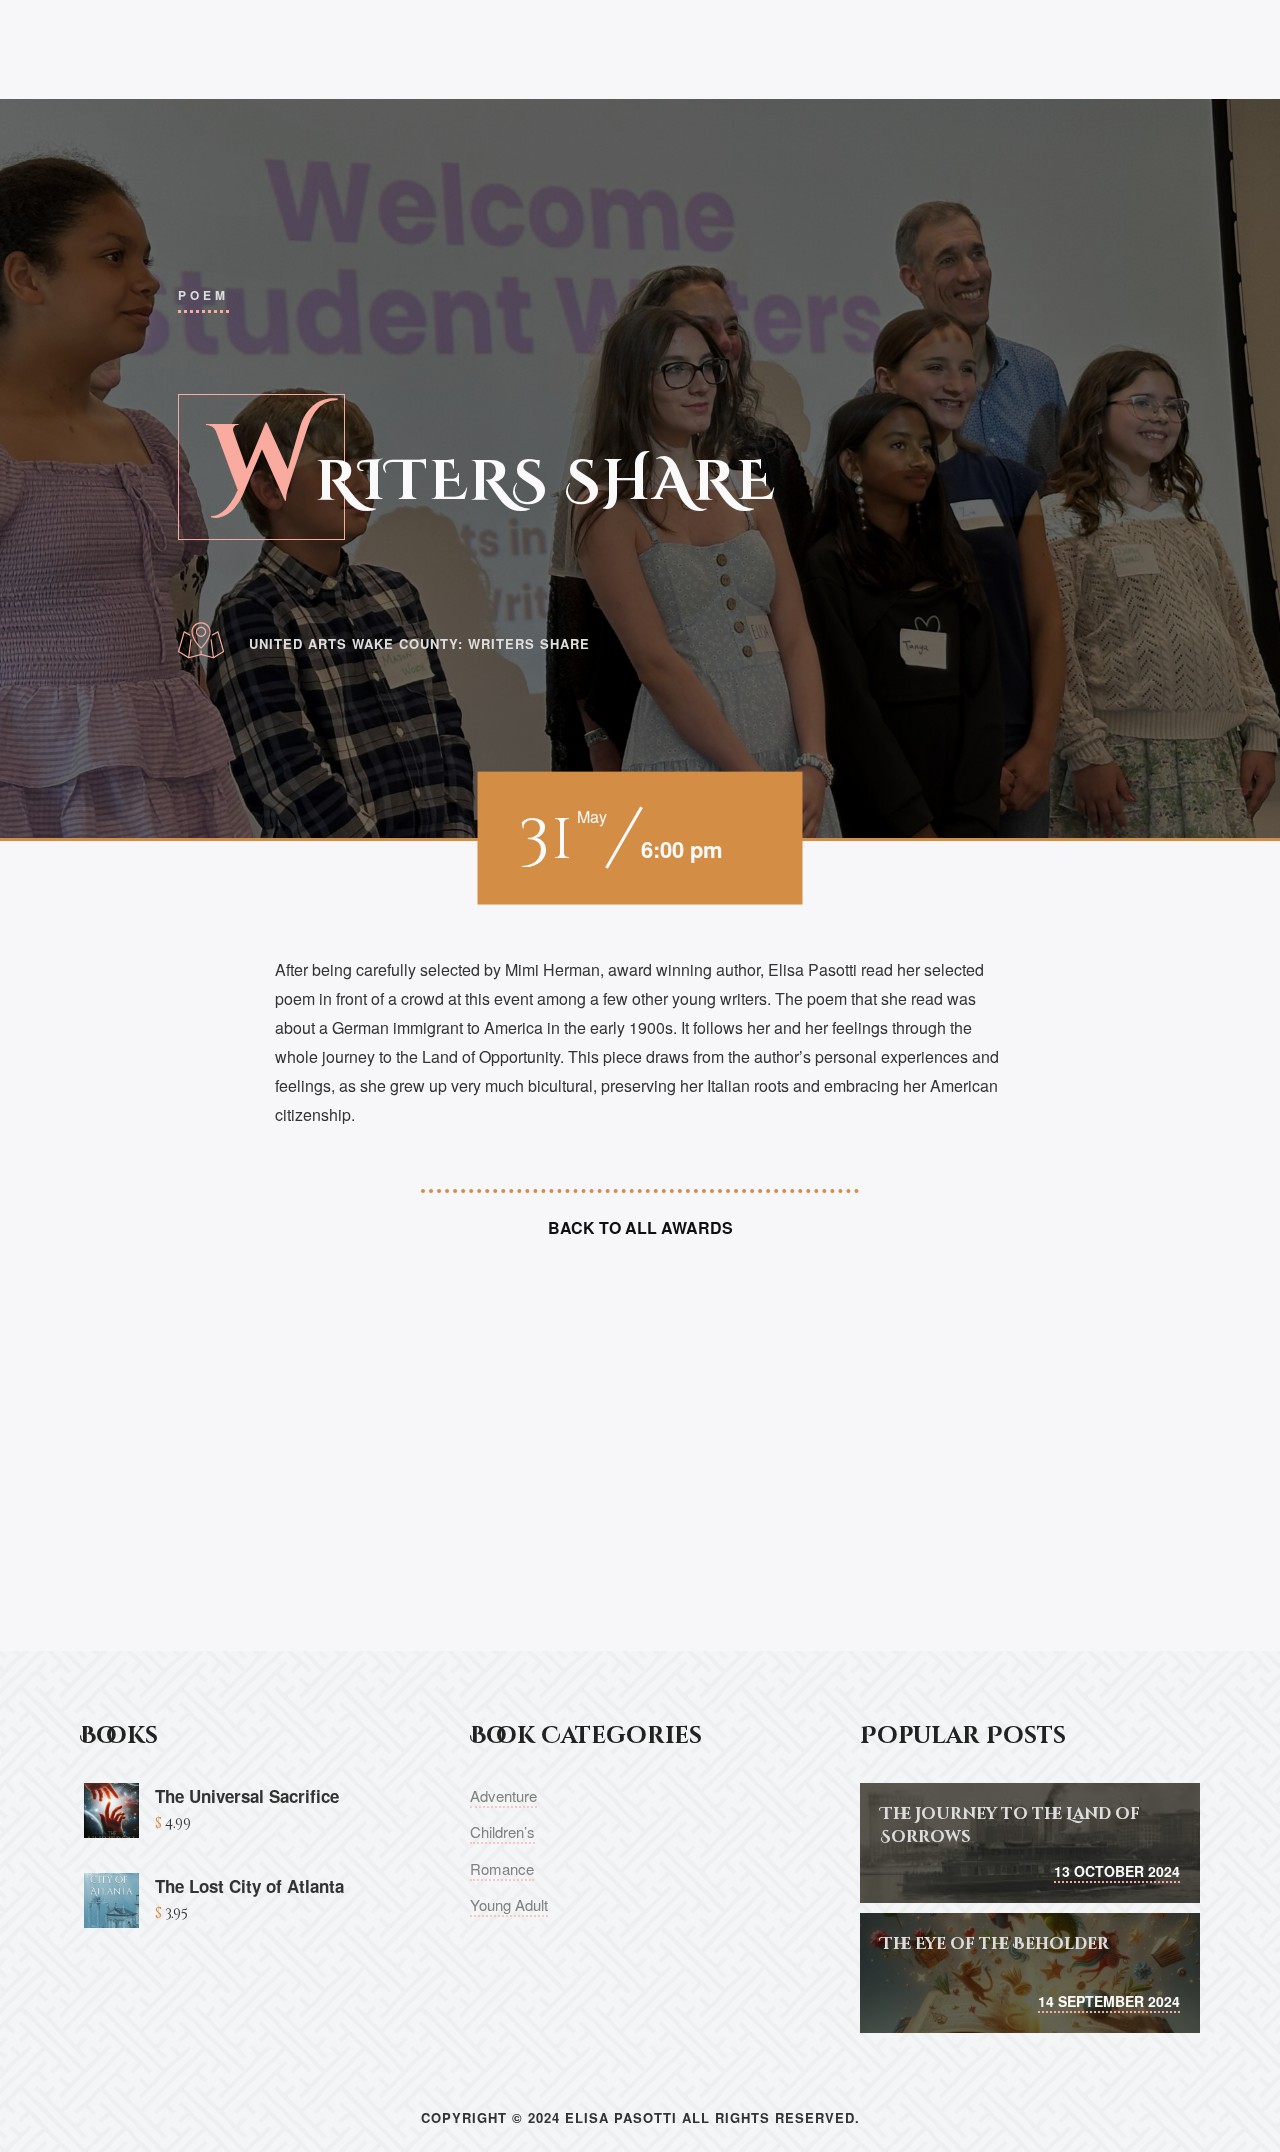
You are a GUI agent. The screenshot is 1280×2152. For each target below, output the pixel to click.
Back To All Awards (640, 1227)
